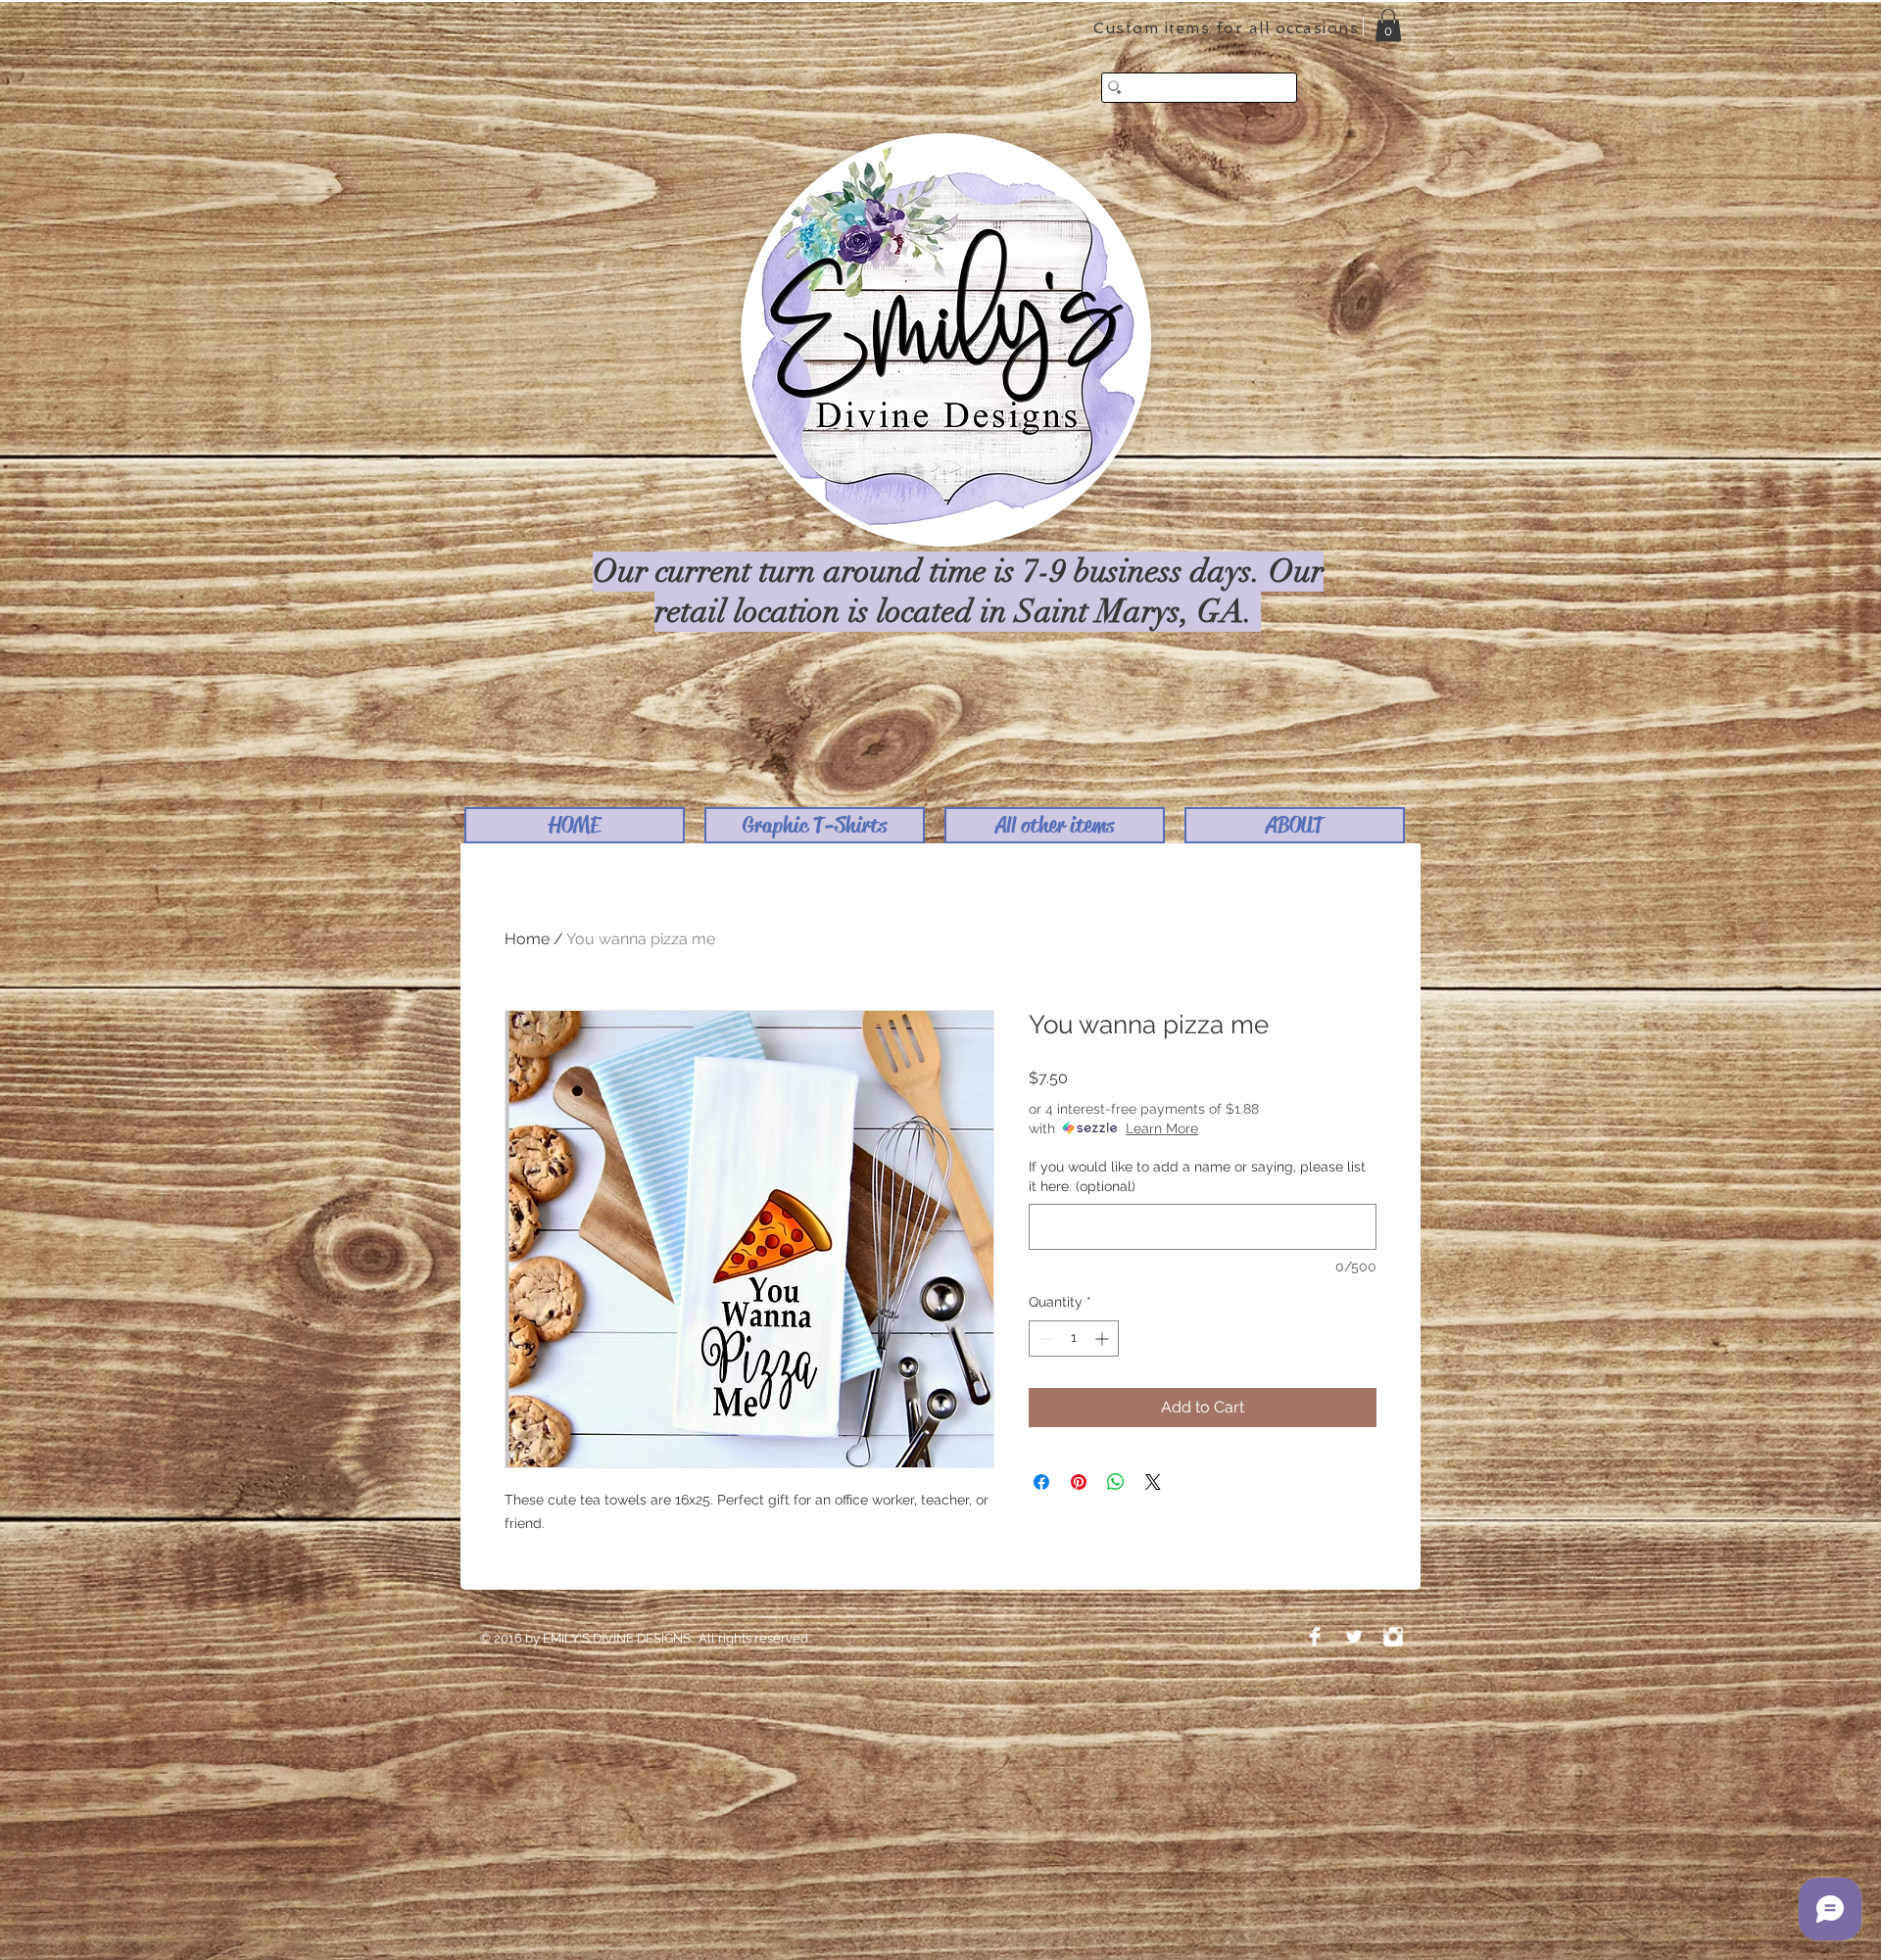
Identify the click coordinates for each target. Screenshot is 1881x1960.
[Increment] (1104, 1339)
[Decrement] (1044, 1339)
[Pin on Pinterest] (1079, 1482)
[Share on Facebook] (1041, 1482)
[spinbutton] (1074, 1339)
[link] (1388, 25)
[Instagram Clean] (1393, 1637)
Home (527, 939)
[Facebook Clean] (1315, 1637)
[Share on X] (1153, 1482)
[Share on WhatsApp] (1116, 1482)
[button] (815, 825)
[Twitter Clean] (1354, 1637)
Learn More (1162, 1128)
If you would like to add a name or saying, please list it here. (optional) (1197, 1176)
